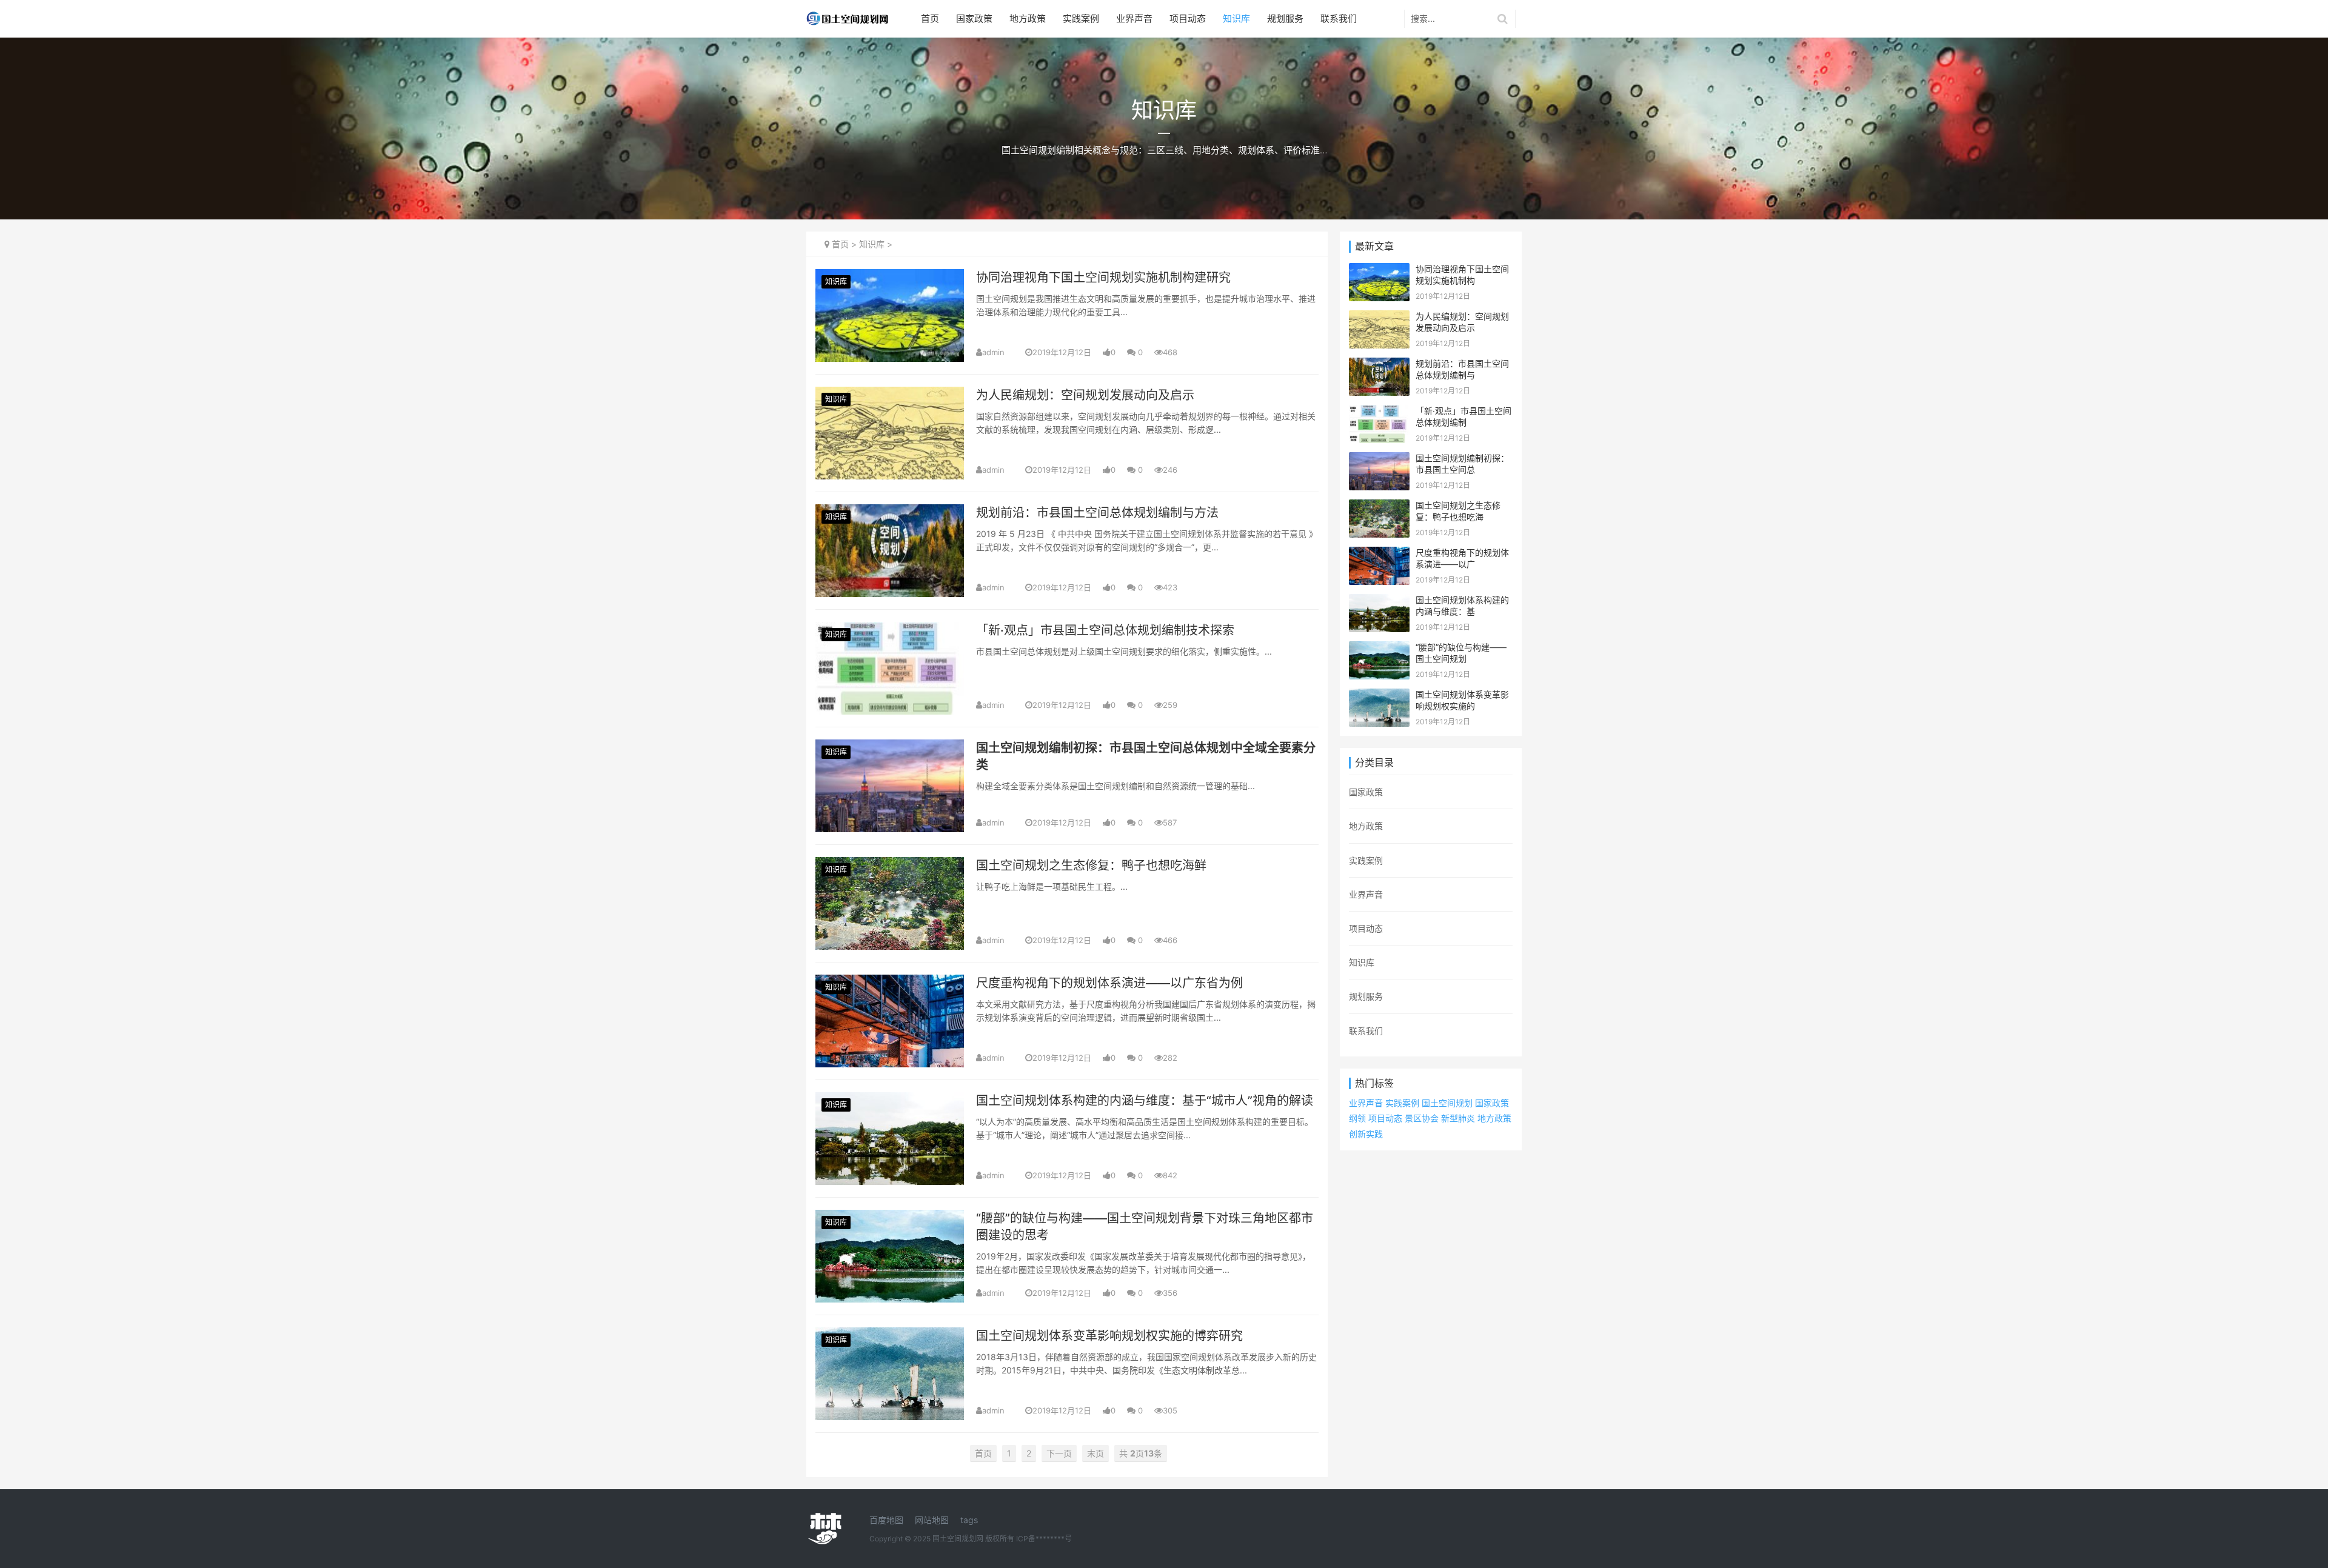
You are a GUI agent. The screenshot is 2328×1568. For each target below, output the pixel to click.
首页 (930, 18)
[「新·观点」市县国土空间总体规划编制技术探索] (890, 629)
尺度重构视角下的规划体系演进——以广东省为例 (1109, 983)
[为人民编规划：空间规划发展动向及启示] (890, 394)
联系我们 (1339, 18)
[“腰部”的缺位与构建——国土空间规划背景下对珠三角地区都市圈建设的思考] (890, 1217)
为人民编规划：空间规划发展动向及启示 (1085, 395)
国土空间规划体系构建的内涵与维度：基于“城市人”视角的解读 (1145, 1101)
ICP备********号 (1044, 1539)
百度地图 (886, 1520)
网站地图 (932, 1520)
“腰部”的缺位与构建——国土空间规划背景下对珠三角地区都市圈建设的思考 (1145, 1227)
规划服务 (1285, 18)
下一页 (1059, 1453)
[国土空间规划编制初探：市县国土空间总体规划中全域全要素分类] (890, 747)
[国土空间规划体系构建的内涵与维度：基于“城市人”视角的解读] (890, 1100)
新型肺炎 (1458, 1118)
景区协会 (1422, 1118)
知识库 (1236, 18)
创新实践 (1366, 1134)
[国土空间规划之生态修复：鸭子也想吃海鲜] (890, 865)
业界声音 (1134, 18)
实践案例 (1081, 18)
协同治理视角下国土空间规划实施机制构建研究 (1103, 278)
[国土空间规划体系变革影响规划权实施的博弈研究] (890, 1335)
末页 (1095, 1453)
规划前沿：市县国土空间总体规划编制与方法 (1097, 513)
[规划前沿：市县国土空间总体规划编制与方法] (890, 512)
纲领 (1357, 1118)
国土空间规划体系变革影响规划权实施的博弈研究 (1109, 1336)
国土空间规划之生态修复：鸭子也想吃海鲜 (1091, 866)
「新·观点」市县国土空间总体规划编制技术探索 (1105, 630)
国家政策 (974, 18)
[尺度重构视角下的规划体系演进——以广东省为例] (890, 982)
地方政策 (1028, 18)
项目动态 (1188, 18)
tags (969, 1520)
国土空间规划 (1447, 1103)
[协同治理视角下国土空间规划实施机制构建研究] (890, 277)
